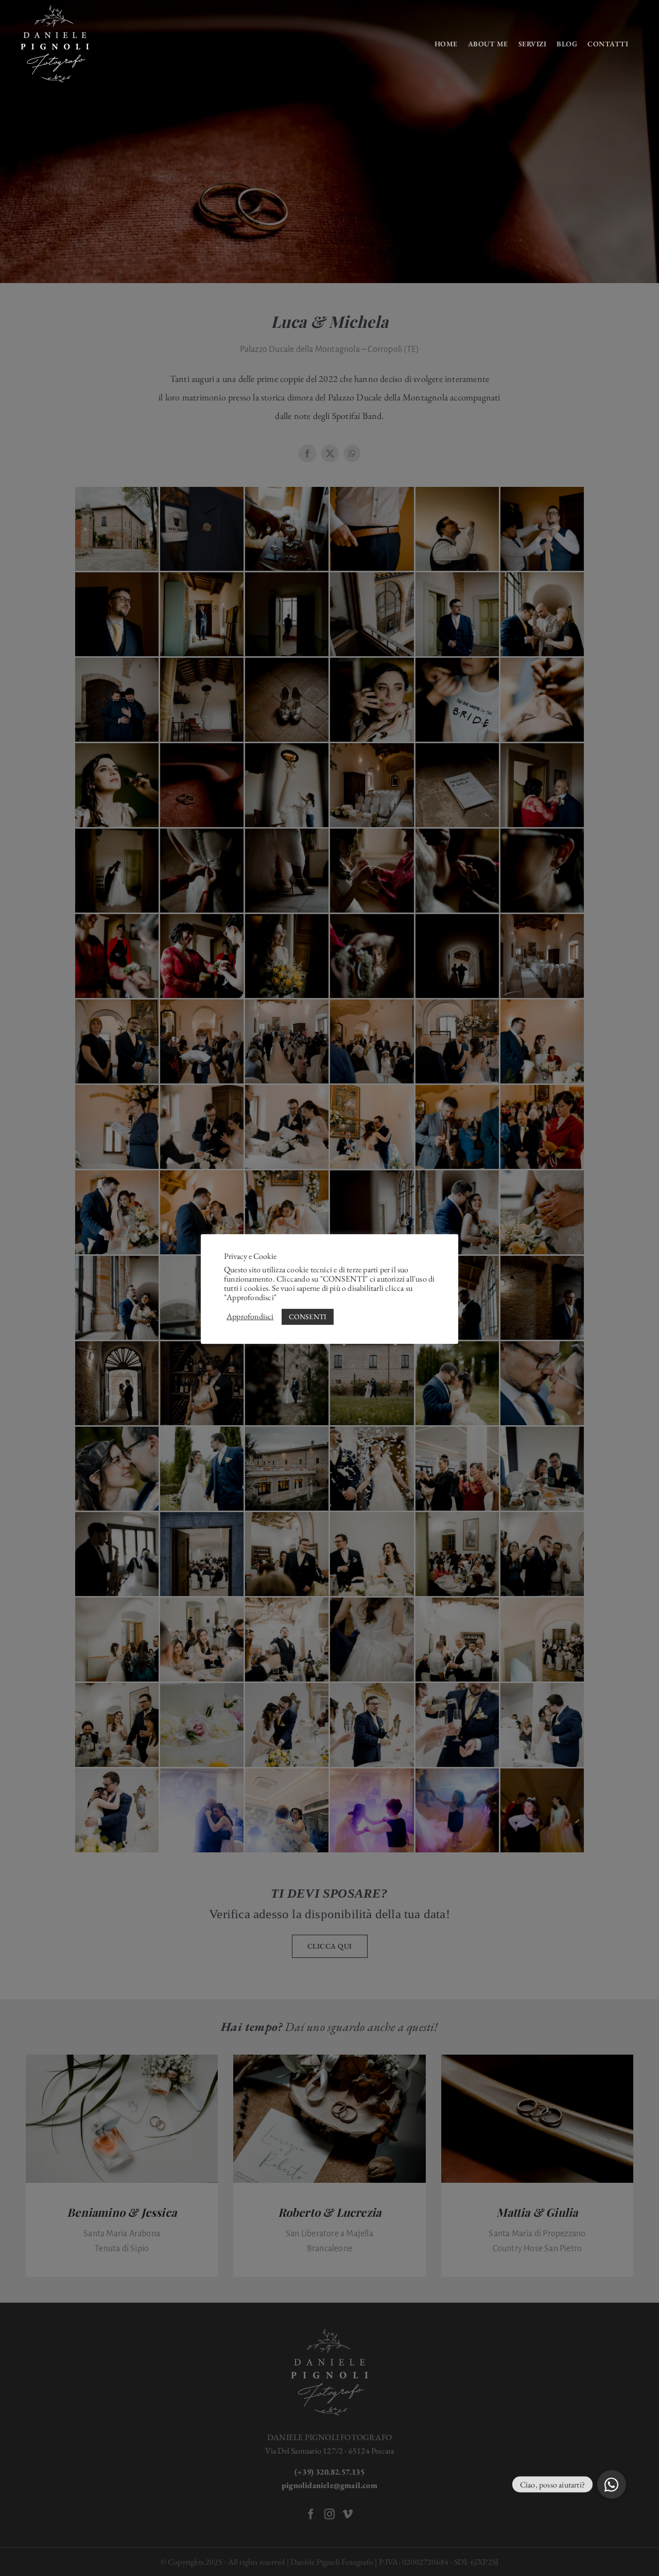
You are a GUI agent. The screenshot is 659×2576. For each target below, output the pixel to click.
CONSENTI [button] (308, 1317)
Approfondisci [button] (250, 1317)
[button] (612, 2484)
